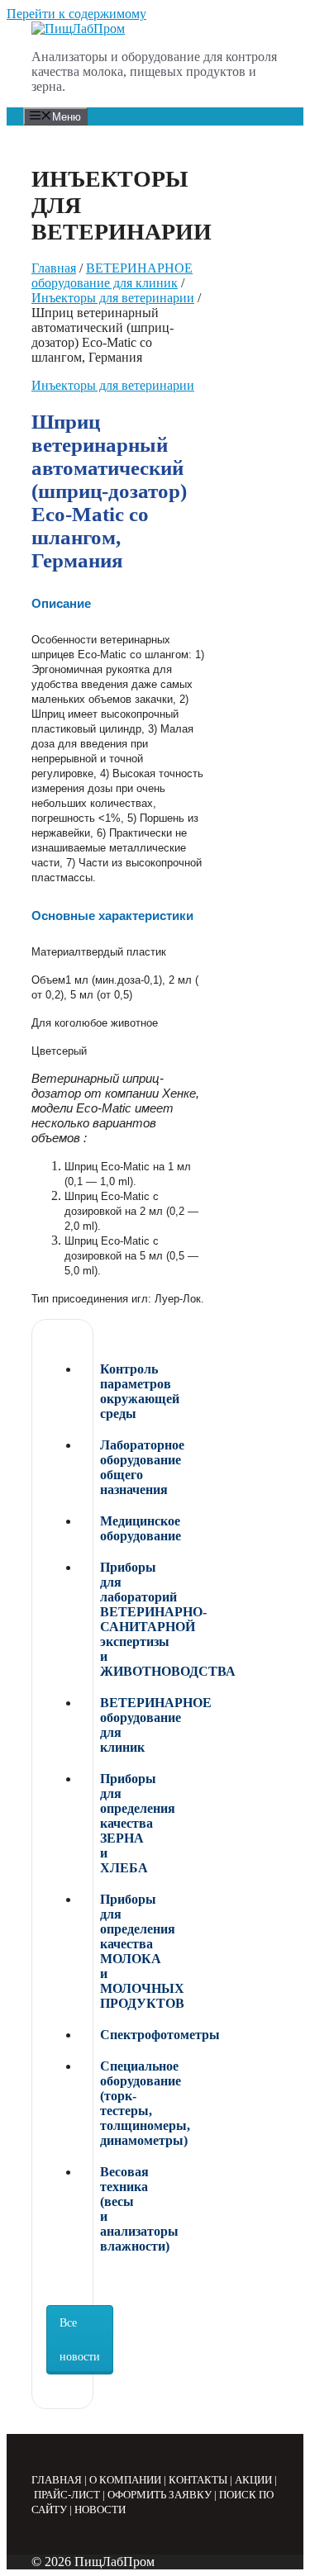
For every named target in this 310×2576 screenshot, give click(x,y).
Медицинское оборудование (104, 1528)
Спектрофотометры (104, 2035)
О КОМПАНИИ (125, 2480)
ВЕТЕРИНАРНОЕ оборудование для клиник (112, 275)
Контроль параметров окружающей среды (104, 1391)
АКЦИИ (253, 2480)
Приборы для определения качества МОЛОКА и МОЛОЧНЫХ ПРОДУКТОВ (104, 1951)
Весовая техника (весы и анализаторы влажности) (104, 2209)
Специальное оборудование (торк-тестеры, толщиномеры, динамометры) (104, 2103)
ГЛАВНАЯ (57, 2480)
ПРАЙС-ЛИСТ (67, 2495)
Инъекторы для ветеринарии (113, 298)
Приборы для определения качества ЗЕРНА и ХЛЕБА (104, 1823)
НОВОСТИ (100, 2510)
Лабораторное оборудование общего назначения (104, 1467)
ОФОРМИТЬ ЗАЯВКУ (160, 2495)
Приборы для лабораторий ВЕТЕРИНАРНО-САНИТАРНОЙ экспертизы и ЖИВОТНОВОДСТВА (104, 1619)
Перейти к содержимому (76, 14)
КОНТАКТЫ (198, 2480)
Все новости (80, 2340)
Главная (54, 268)
